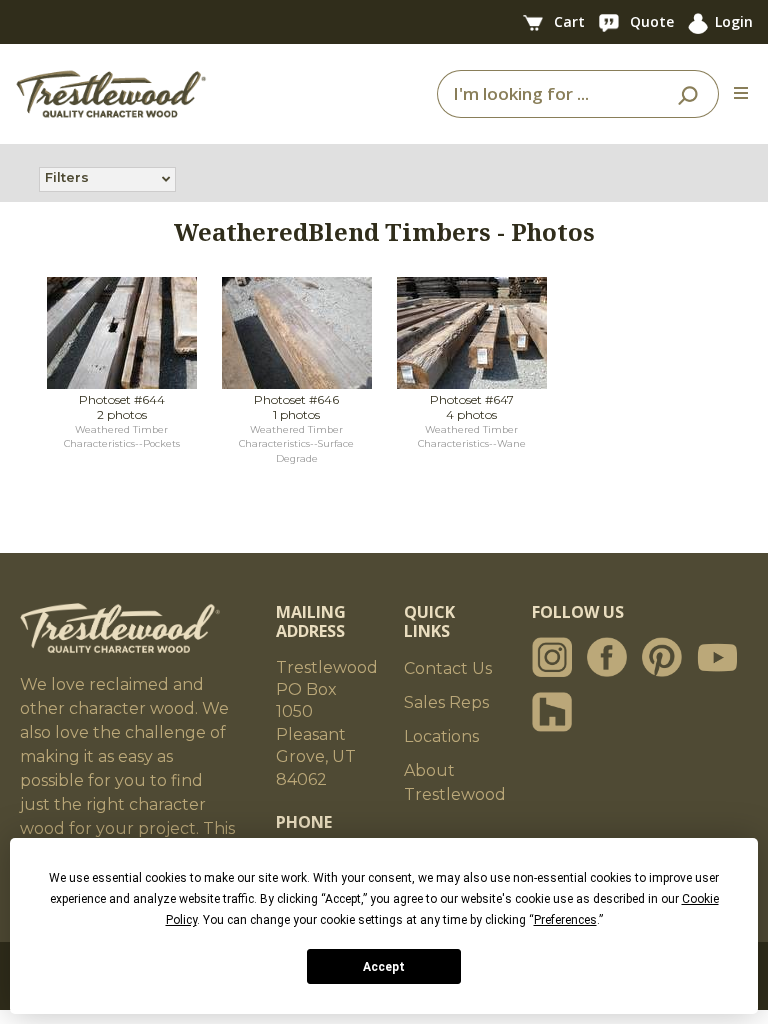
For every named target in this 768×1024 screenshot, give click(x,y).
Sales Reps (446, 702)
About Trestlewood (455, 782)
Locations (441, 736)
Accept (384, 967)
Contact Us (448, 668)
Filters (67, 177)
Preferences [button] (565, 920)
